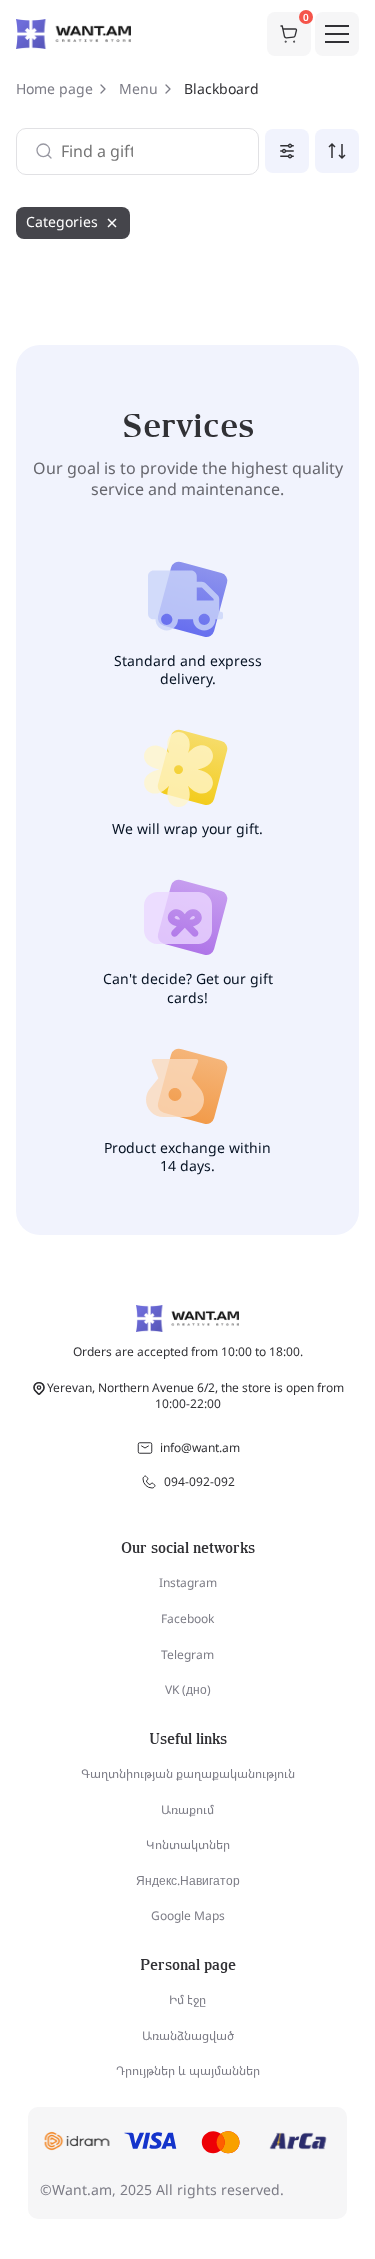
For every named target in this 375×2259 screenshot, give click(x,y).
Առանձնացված (188, 2035)
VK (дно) (188, 1689)
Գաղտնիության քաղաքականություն (188, 1773)
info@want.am (200, 1447)
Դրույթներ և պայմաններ (188, 2070)
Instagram (188, 1582)
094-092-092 (199, 1481)
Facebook (187, 1618)
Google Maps (188, 1915)
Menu (138, 89)
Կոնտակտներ (188, 1844)
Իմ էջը (187, 1999)
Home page (54, 89)
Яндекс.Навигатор (188, 1880)
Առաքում (187, 1809)
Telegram (187, 1654)
